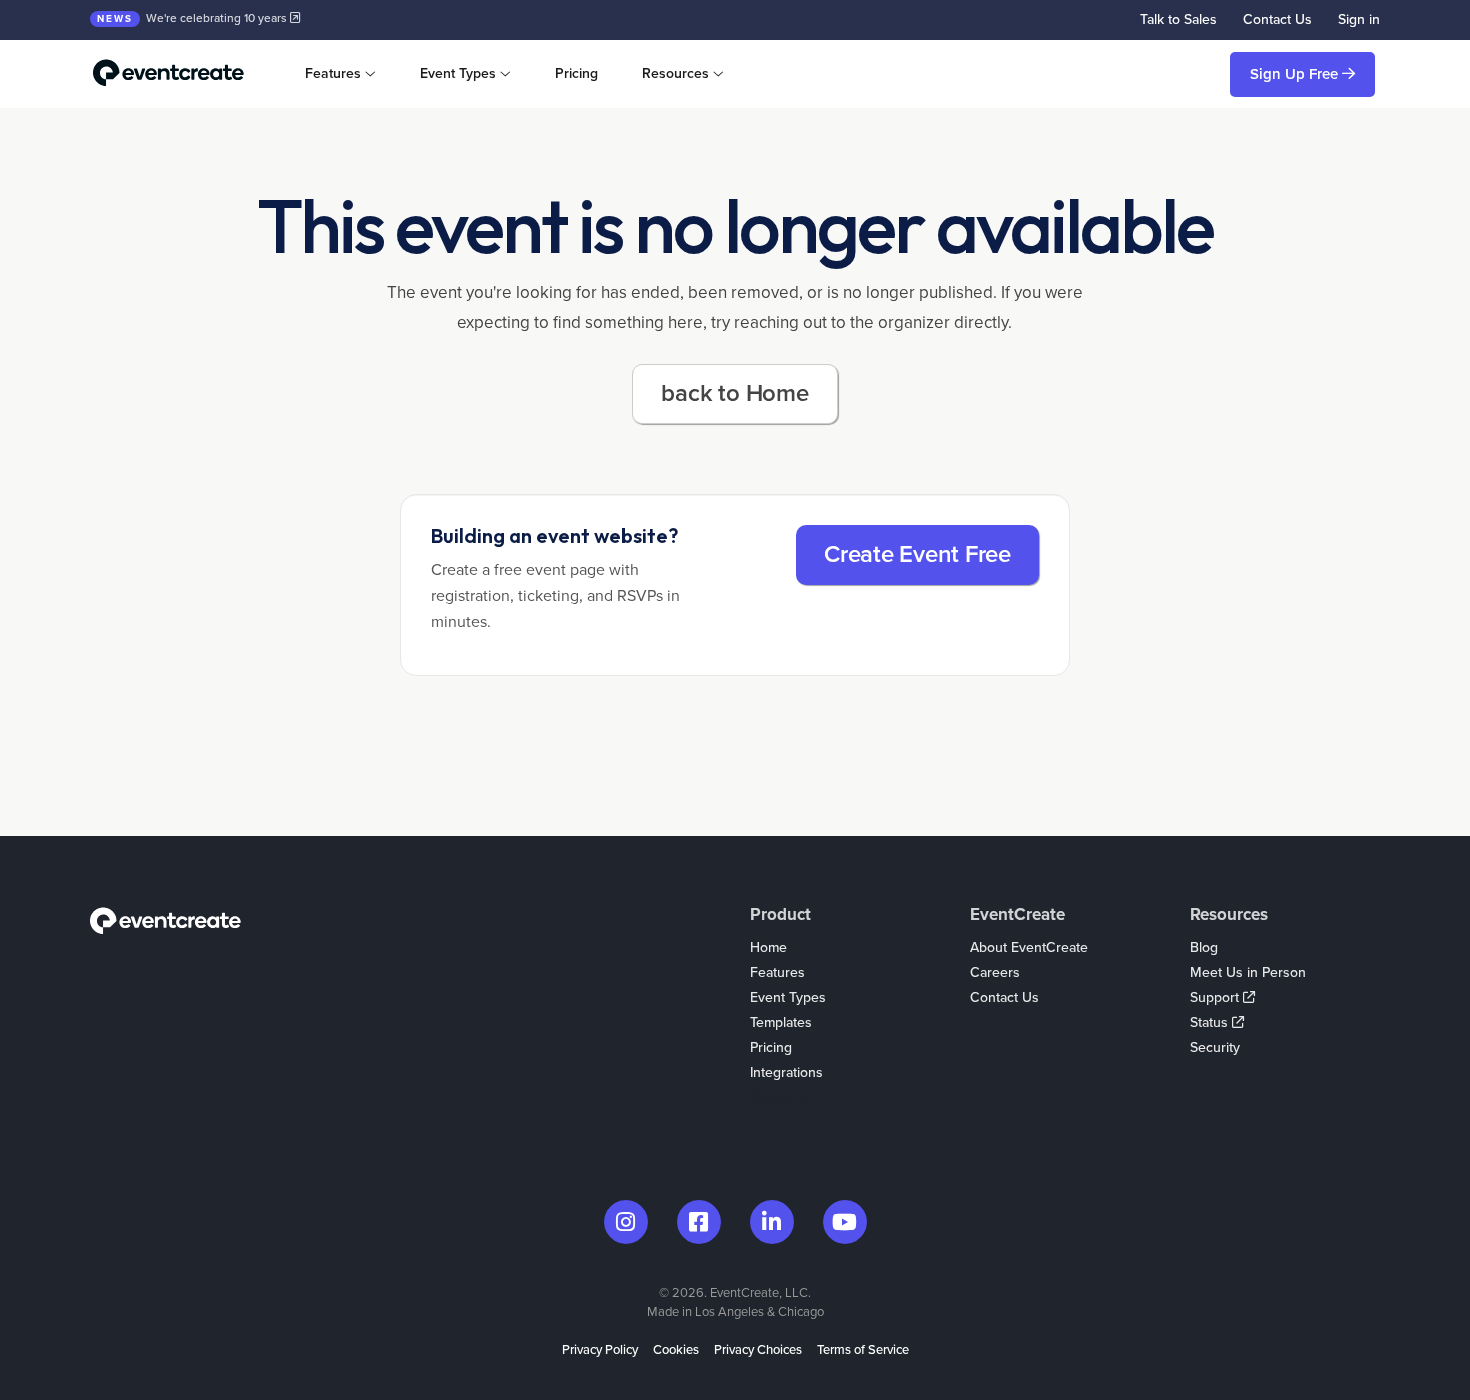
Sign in (1359, 19)
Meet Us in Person (1248, 972)
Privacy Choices (758, 1350)
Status (1211, 1022)
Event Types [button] (458, 73)
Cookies (676, 1350)
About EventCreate (1029, 947)
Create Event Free (917, 554)
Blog (1204, 947)
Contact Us (1277, 19)
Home (768, 947)
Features (777, 972)
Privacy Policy (600, 1350)
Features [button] (333, 73)
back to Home (734, 393)
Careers (995, 972)
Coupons (778, 1097)
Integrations (786, 1072)
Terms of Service (863, 1350)
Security (1215, 1047)
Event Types (788, 997)
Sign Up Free (1296, 74)
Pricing (576, 73)
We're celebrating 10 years (193, 18)
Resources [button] (675, 73)
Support (1216, 997)
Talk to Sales (1178, 19)
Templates (781, 1022)
